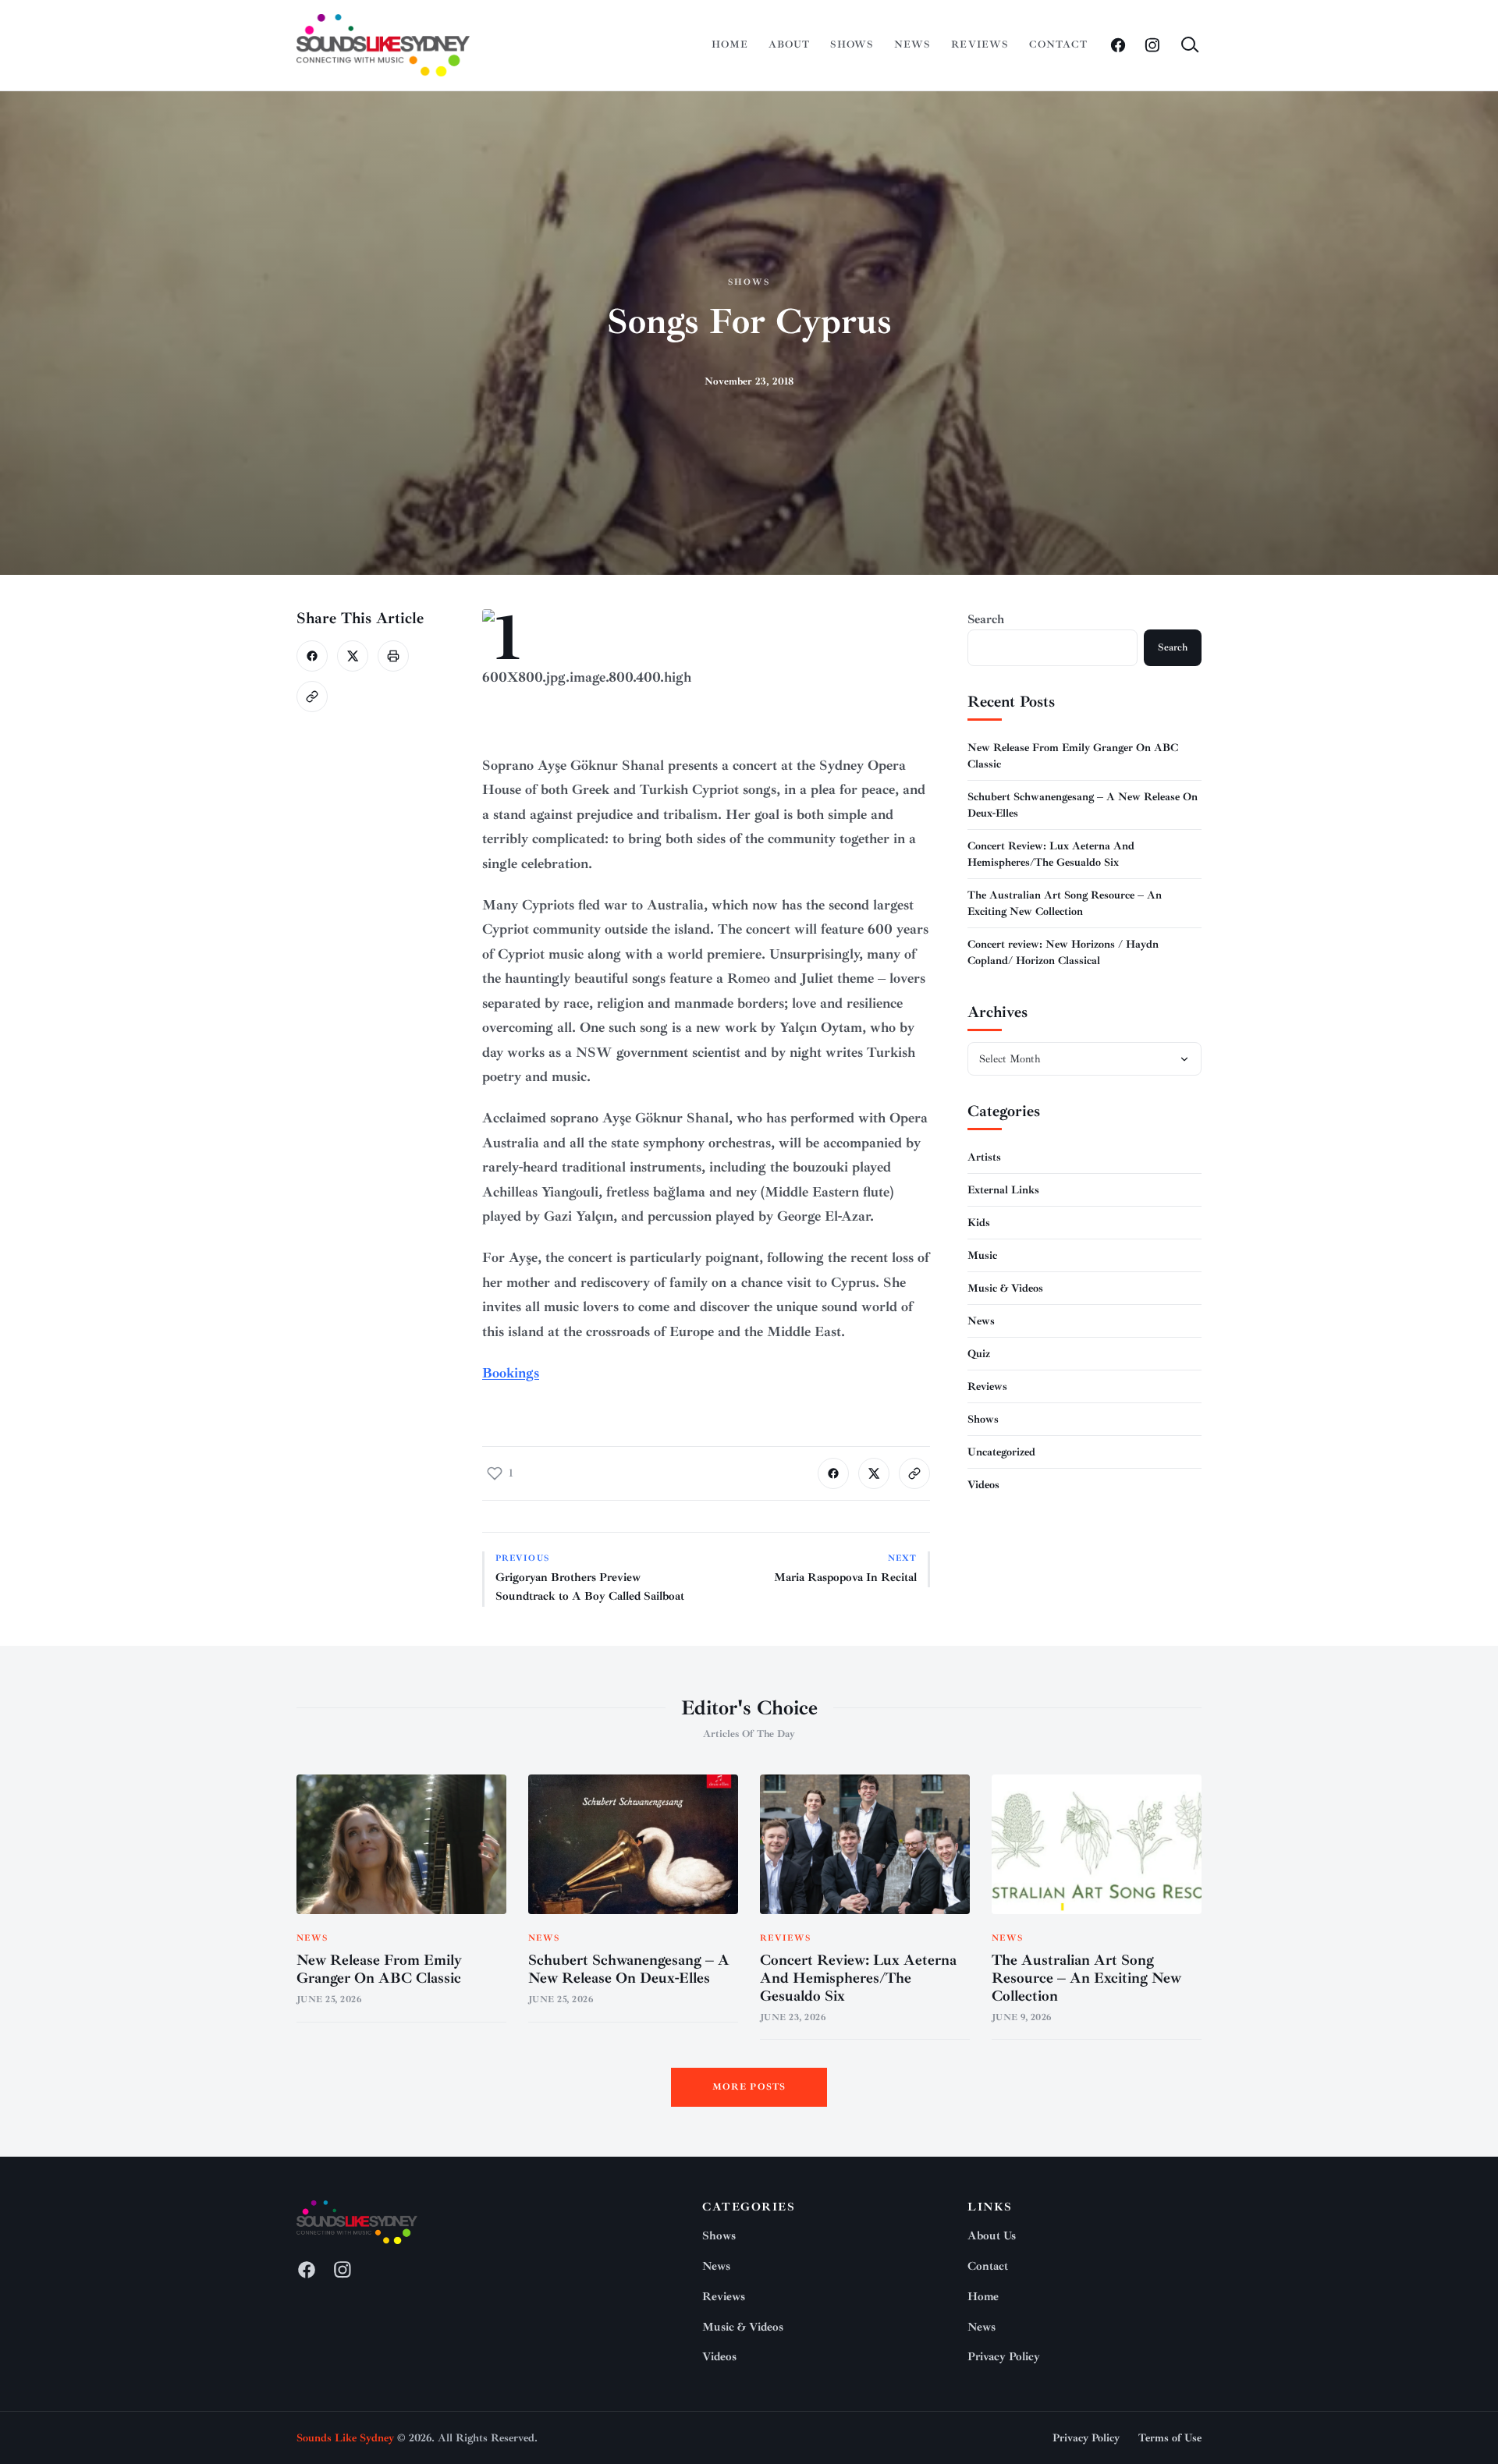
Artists (984, 1157)
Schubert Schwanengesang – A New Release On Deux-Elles (629, 1969)
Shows (852, 44)
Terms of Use (1170, 2438)
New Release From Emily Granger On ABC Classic (379, 1969)
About (789, 44)
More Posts (749, 2087)
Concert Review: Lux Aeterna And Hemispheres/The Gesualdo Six (858, 1978)
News (912, 44)
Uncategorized (1001, 1452)
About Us (992, 2236)
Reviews (980, 44)
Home (730, 44)
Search (986, 619)
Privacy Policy (1004, 2357)
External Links (1003, 1190)
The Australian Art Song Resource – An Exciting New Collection (1086, 1978)
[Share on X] (353, 656)
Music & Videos (1005, 1288)
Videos (983, 1485)
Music (982, 1255)
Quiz (979, 1354)
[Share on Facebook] (312, 656)
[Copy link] (312, 697)
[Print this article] (393, 656)
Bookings (511, 1373)
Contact (1058, 44)
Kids (979, 1223)
